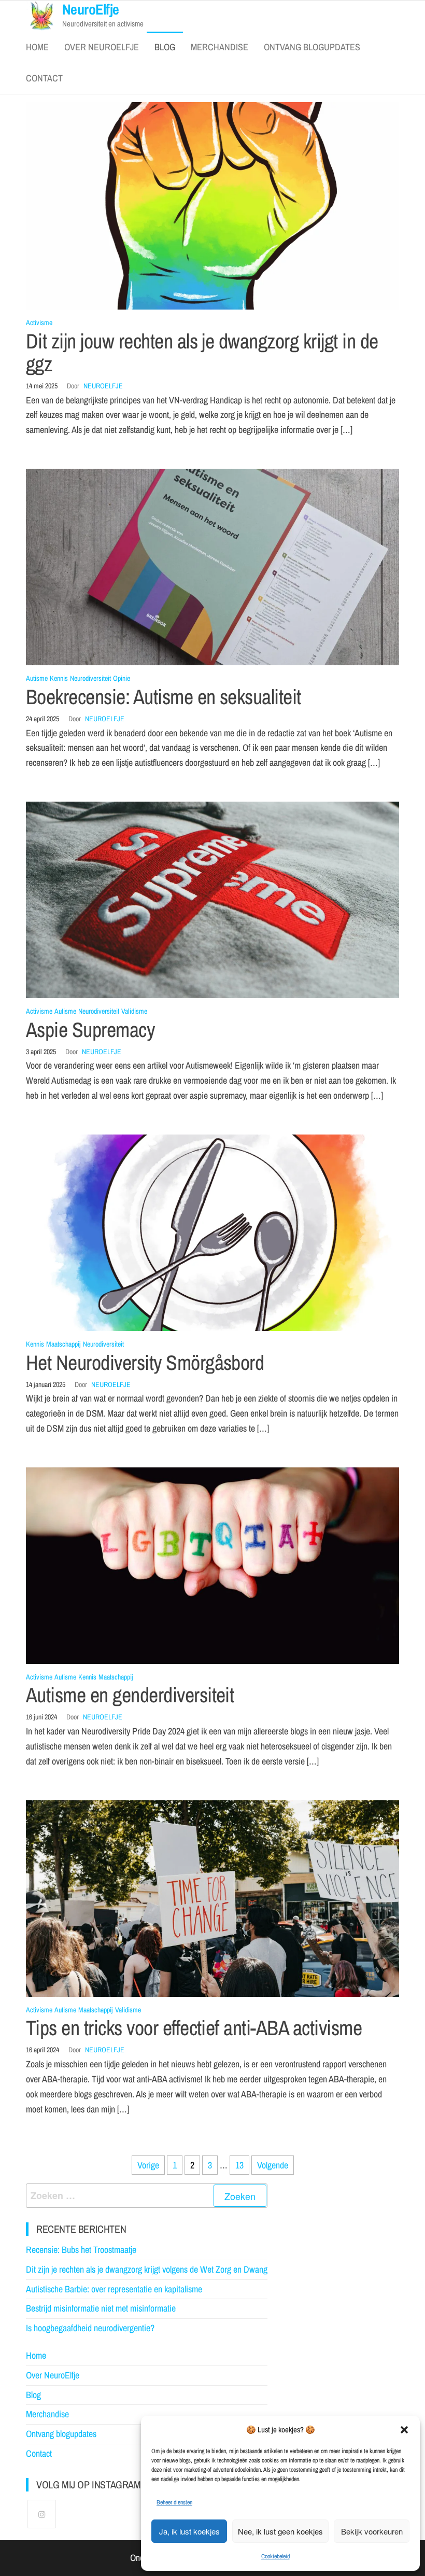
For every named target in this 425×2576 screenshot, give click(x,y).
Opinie (122, 678)
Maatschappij (63, 1344)
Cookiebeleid (275, 2556)
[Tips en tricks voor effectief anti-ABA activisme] (212, 1898)
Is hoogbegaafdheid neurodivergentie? (90, 2328)
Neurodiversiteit (90, 678)
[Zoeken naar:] (147, 2196)
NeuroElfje (103, 386)
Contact (44, 78)
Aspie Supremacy (90, 1030)
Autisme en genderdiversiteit (130, 1695)
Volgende (273, 2165)
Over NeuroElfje (102, 47)
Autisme (37, 678)
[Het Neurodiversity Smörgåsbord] (212, 1232)
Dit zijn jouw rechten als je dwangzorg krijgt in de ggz (202, 352)
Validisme (134, 1011)
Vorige (148, 2165)
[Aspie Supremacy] (212, 899)
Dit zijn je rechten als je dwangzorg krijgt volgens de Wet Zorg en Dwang (147, 2269)
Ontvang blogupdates (312, 47)
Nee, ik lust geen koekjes (280, 2531)
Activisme (39, 323)
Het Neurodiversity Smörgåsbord (145, 1362)
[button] (404, 2430)
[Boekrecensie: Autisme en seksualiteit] (212, 566)
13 (239, 2165)
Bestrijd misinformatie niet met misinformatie (101, 2308)
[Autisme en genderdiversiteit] (212, 1565)
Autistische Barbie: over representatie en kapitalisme (114, 2289)
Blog (165, 47)
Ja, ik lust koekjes (189, 2531)
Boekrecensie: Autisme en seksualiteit (164, 697)
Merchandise (219, 47)
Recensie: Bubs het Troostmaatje (81, 2250)
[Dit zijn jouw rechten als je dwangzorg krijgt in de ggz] (212, 205)
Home (37, 47)
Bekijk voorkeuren (372, 2531)
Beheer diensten (174, 2502)
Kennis (59, 678)
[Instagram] (42, 2514)
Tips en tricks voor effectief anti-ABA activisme (194, 2028)
